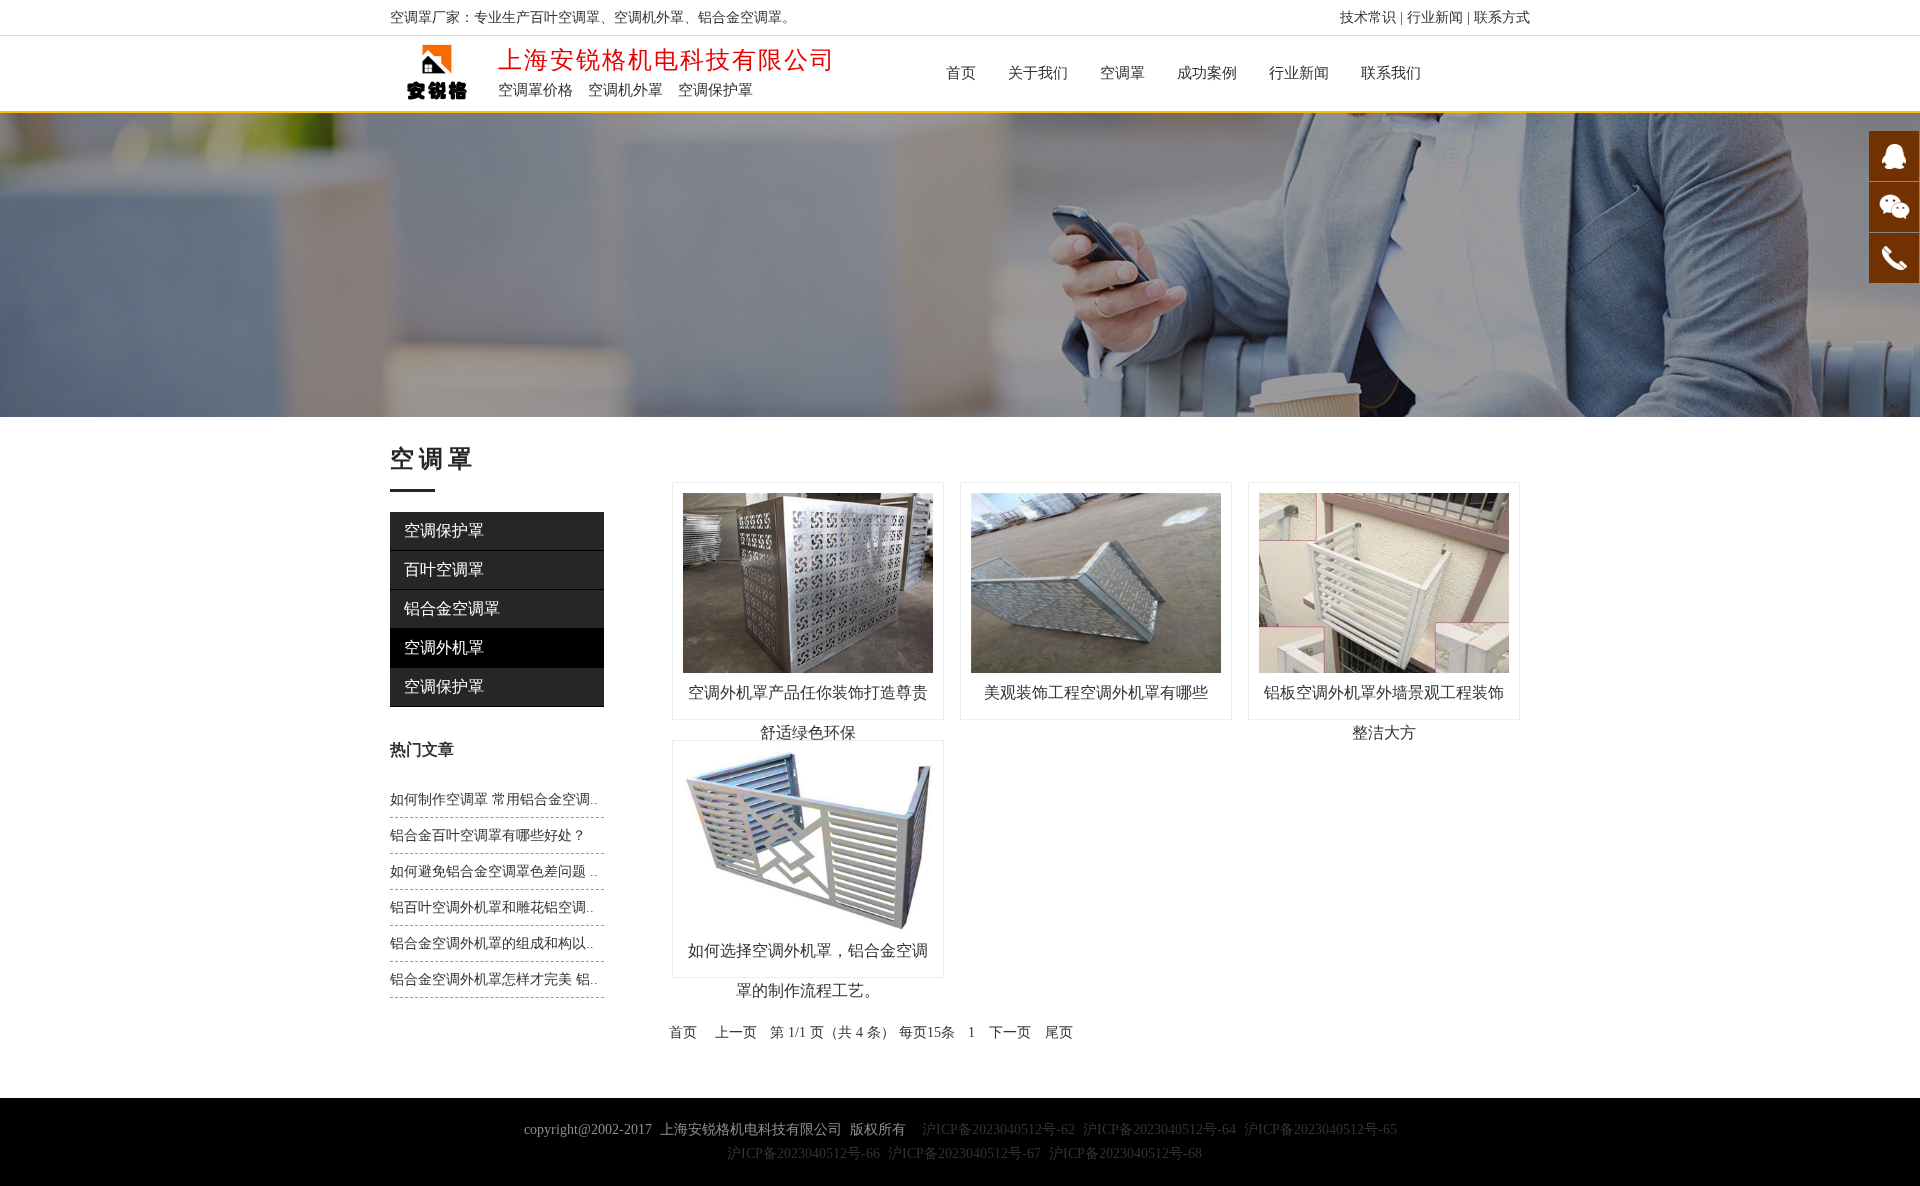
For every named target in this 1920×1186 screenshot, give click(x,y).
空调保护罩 (444, 530)
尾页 (1059, 1032)
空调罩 (1122, 73)
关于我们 (1038, 73)
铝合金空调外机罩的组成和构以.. (492, 943)
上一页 (736, 1032)
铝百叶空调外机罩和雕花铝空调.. (492, 907)
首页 (961, 73)
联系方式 (1502, 17)
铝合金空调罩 (452, 608)
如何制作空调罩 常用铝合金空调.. (494, 799)
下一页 (1010, 1032)
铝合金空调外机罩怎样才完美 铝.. (494, 979)
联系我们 (1391, 73)
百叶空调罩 (444, 569)
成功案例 (1207, 73)
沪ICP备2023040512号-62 (998, 1129)
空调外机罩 (444, 647)
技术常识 (1368, 17)
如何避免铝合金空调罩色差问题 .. (494, 871)
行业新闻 (1435, 17)
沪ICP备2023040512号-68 (1125, 1153)
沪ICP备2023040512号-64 (1159, 1129)
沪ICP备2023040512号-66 (803, 1153)
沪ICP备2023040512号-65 (1320, 1129)
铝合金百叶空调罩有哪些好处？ (488, 835)
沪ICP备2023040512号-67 (964, 1153)
